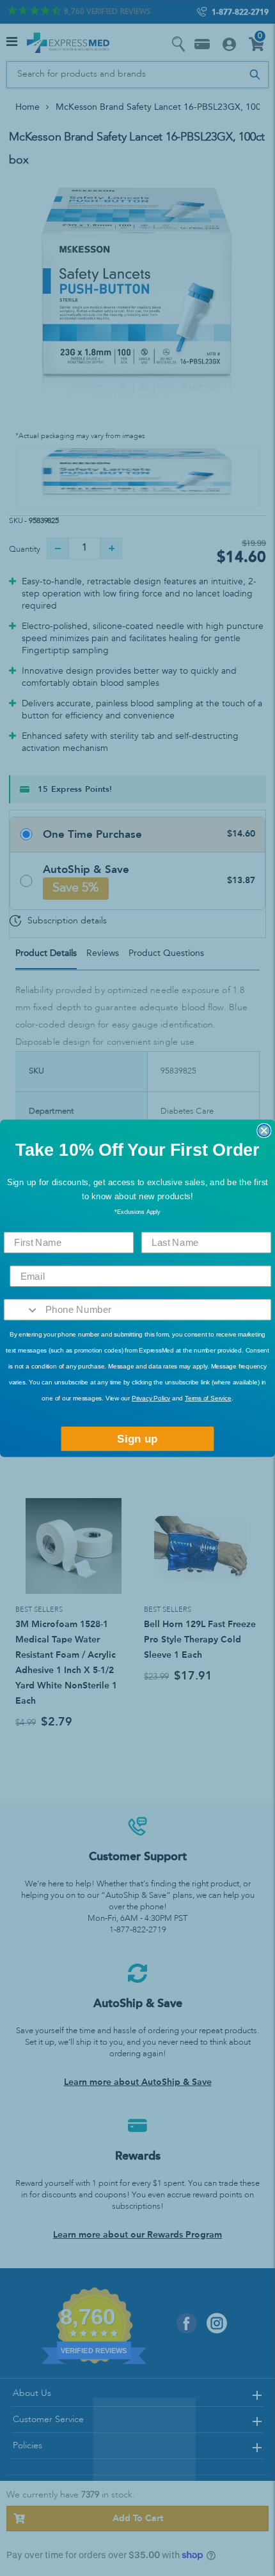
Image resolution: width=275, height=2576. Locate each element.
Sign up (137, 1438)
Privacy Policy (151, 1398)
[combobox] (22, 1310)
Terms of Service (208, 1398)
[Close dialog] (264, 1130)
